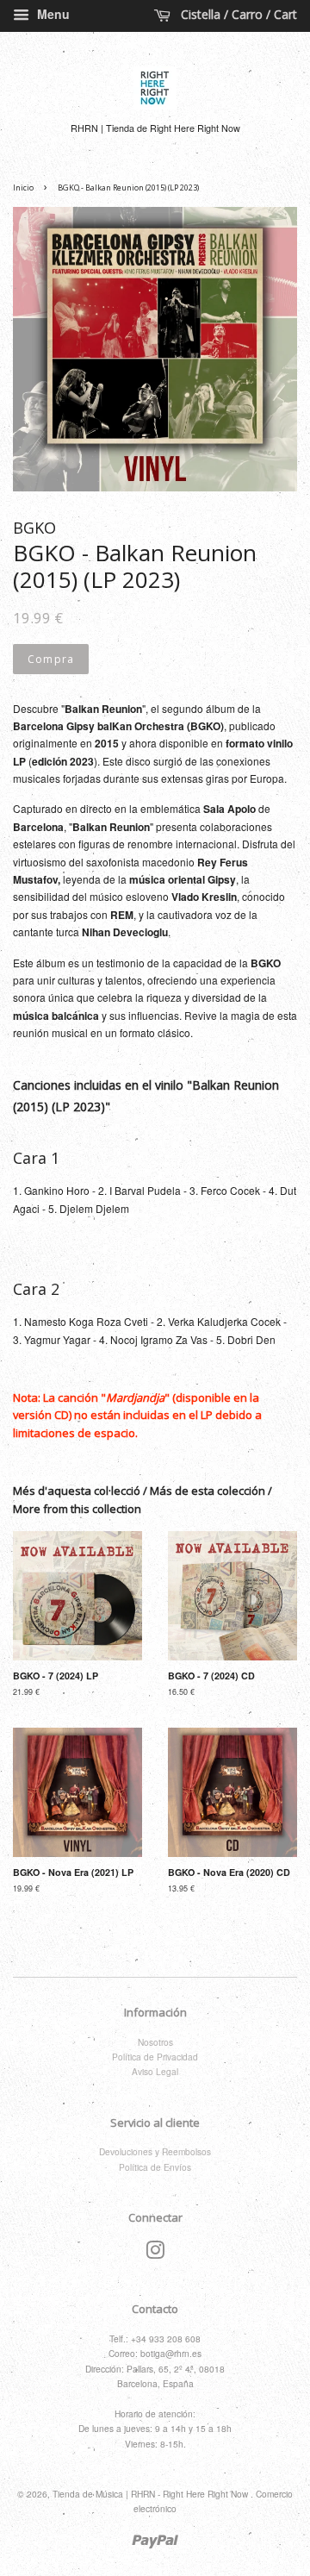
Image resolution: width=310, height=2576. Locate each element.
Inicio (23, 188)
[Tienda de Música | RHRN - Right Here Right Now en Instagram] (155, 2254)
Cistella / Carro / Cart (237, 14)
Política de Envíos (155, 2167)
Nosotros (155, 2042)
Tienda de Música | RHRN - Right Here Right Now (152, 2494)
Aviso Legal (155, 2071)
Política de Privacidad (155, 2057)
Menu (52, 14)
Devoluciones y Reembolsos (155, 2151)
